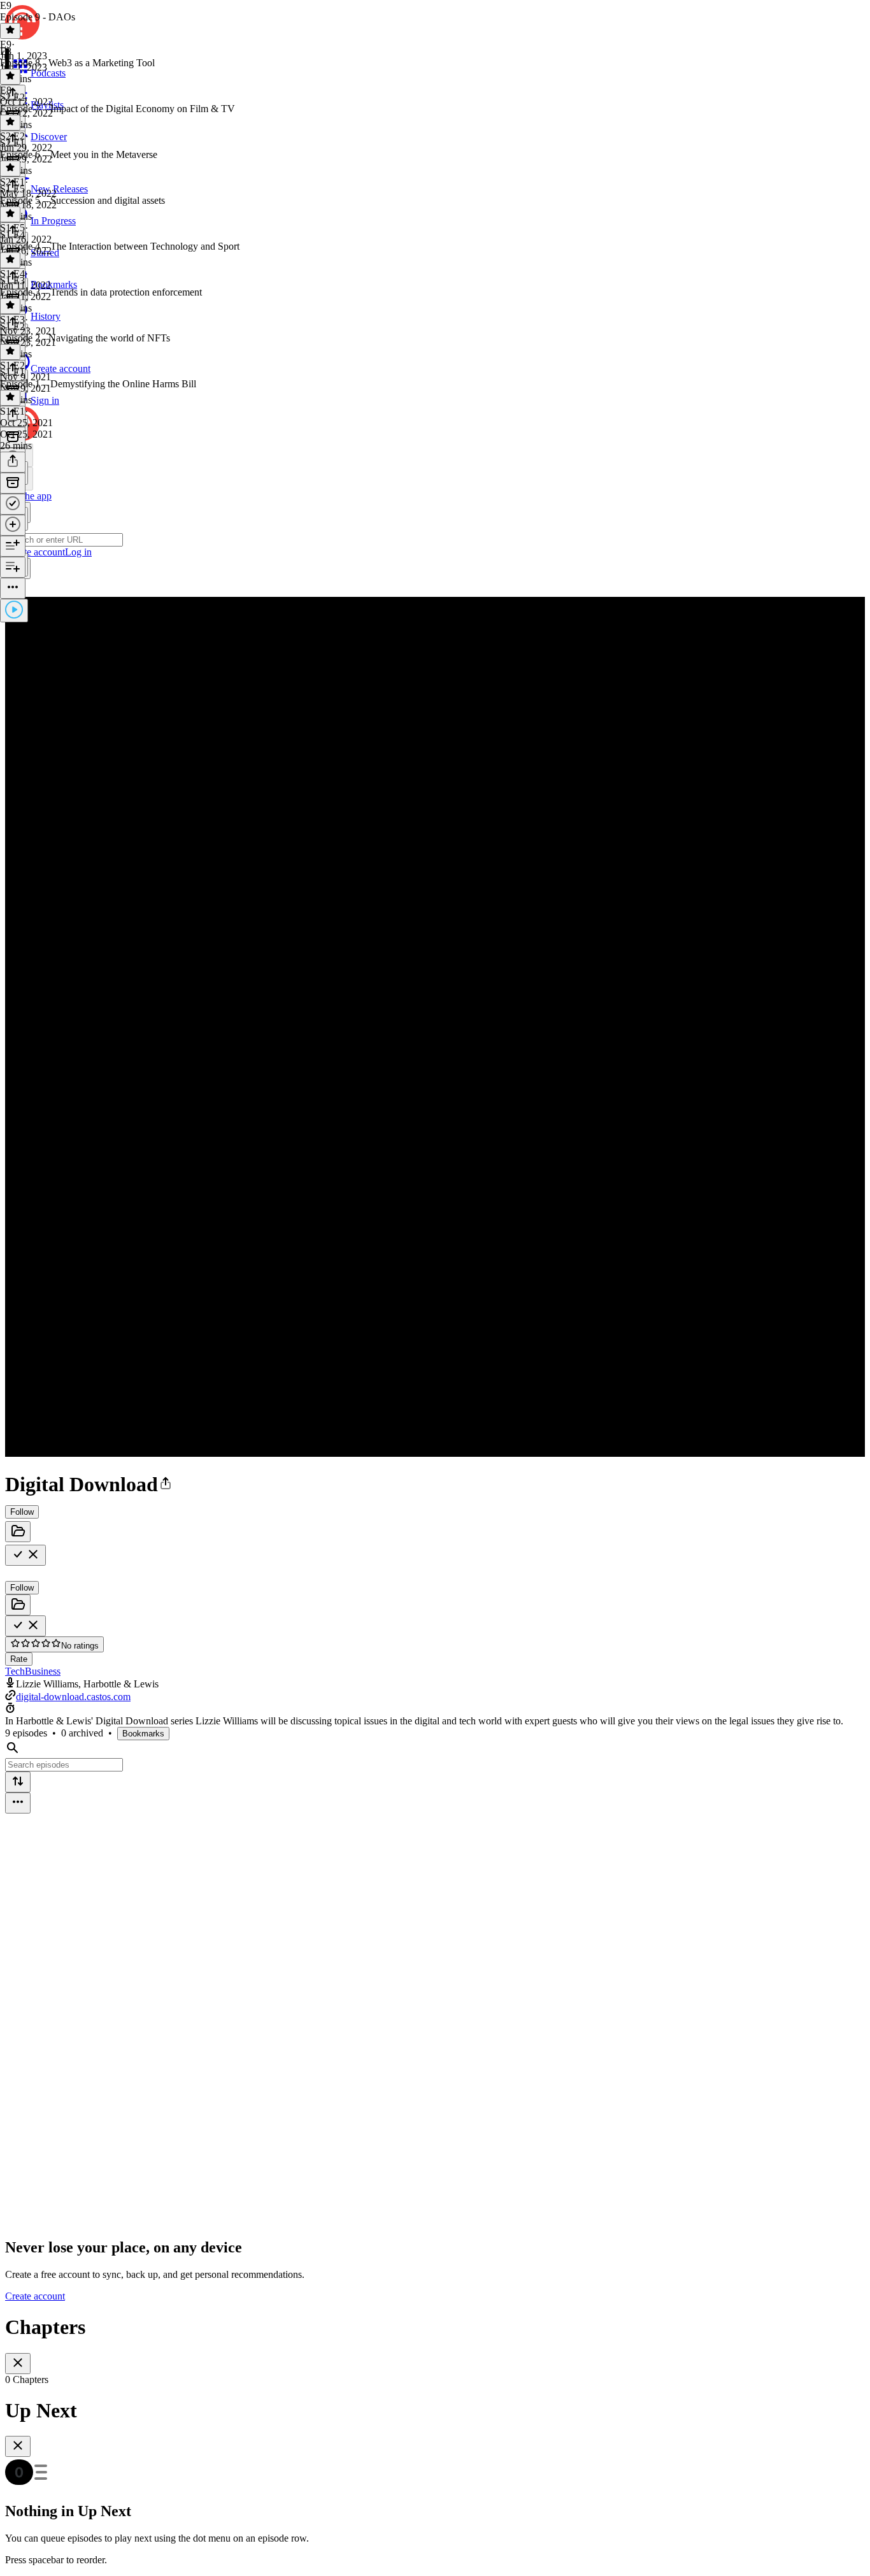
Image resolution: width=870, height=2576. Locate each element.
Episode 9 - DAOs (38, 17)
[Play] (14, 611)
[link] (435, 495)
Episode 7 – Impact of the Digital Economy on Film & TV (118, 109)
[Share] (13, 462)
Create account (35, 2296)
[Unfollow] (25, 1555)
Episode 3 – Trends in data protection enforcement (101, 292)
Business (43, 1671)
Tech (15, 1671)
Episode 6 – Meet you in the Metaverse (79, 154)
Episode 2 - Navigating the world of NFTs (85, 338)
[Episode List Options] (18, 1803)
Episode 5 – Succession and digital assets (82, 200)
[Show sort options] (18, 1782)
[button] (166, 1484)
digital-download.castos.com (73, 1697)
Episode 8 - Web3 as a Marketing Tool (77, 63)
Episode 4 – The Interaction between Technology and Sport (120, 246)
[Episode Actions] (13, 588)
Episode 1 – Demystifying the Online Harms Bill (98, 384)
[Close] (18, 2364)
